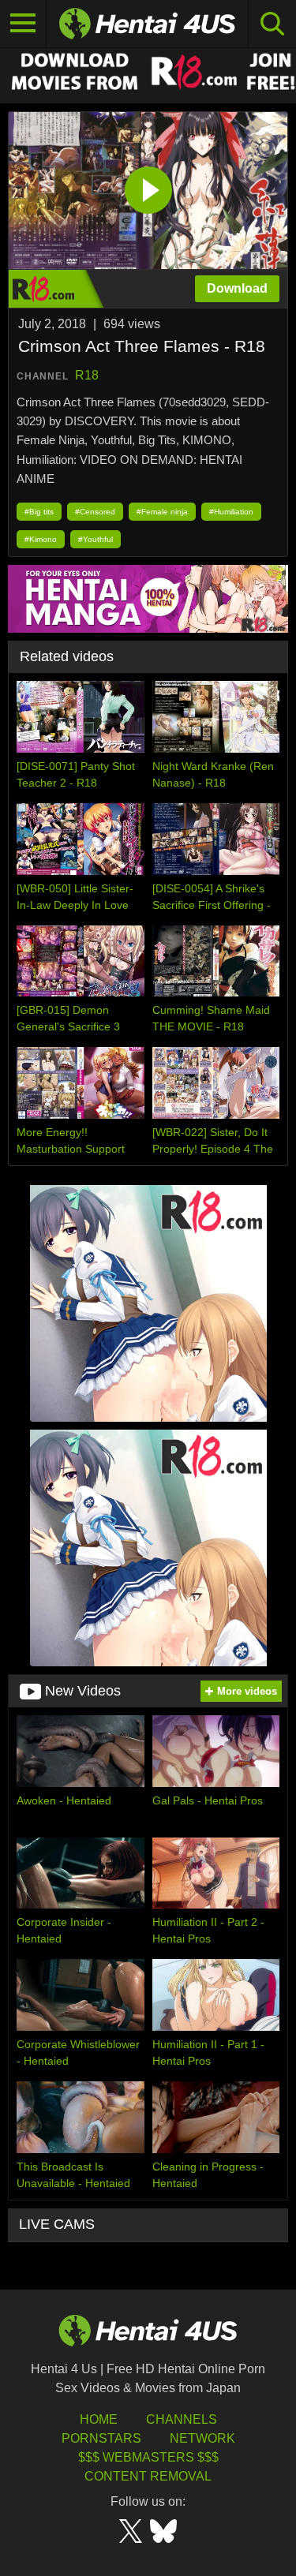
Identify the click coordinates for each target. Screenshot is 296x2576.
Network (202, 2438)
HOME (99, 2419)
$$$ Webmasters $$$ (148, 2457)
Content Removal (148, 2476)
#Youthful (96, 539)
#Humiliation (231, 512)
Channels (182, 2419)
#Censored (95, 512)
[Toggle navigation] (23, 24)
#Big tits (39, 512)
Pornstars (101, 2438)
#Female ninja (162, 512)
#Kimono (41, 539)
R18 (87, 375)
